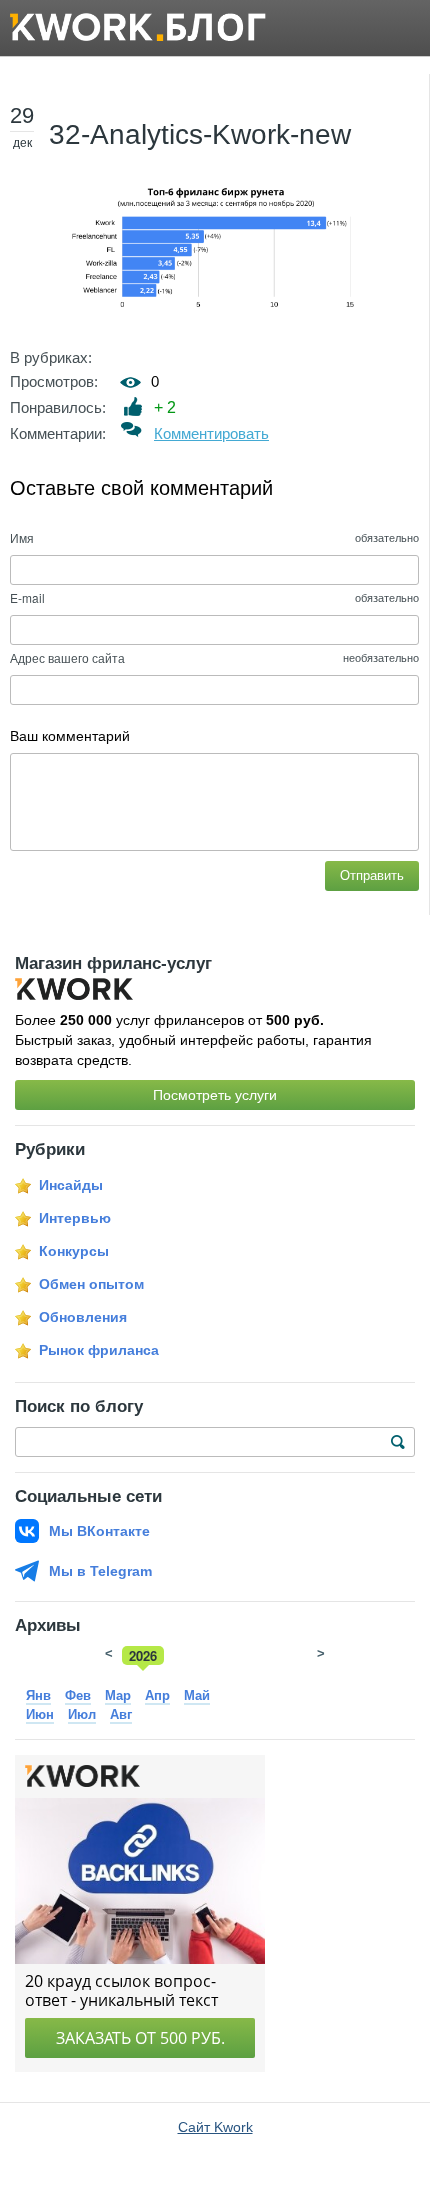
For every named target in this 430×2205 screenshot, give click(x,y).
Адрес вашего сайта (67, 657)
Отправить (372, 875)
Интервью (75, 1218)
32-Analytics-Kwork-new (200, 134)
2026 (143, 1655)
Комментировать (211, 433)
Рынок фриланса (99, 1350)
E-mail (27, 597)
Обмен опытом (91, 1284)
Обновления (83, 1317)
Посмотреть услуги (215, 1095)
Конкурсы (74, 1251)
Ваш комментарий (70, 736)
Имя (22, 537)
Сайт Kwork (215, 2127)
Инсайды (71, 1185)
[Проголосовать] (133, 406)
